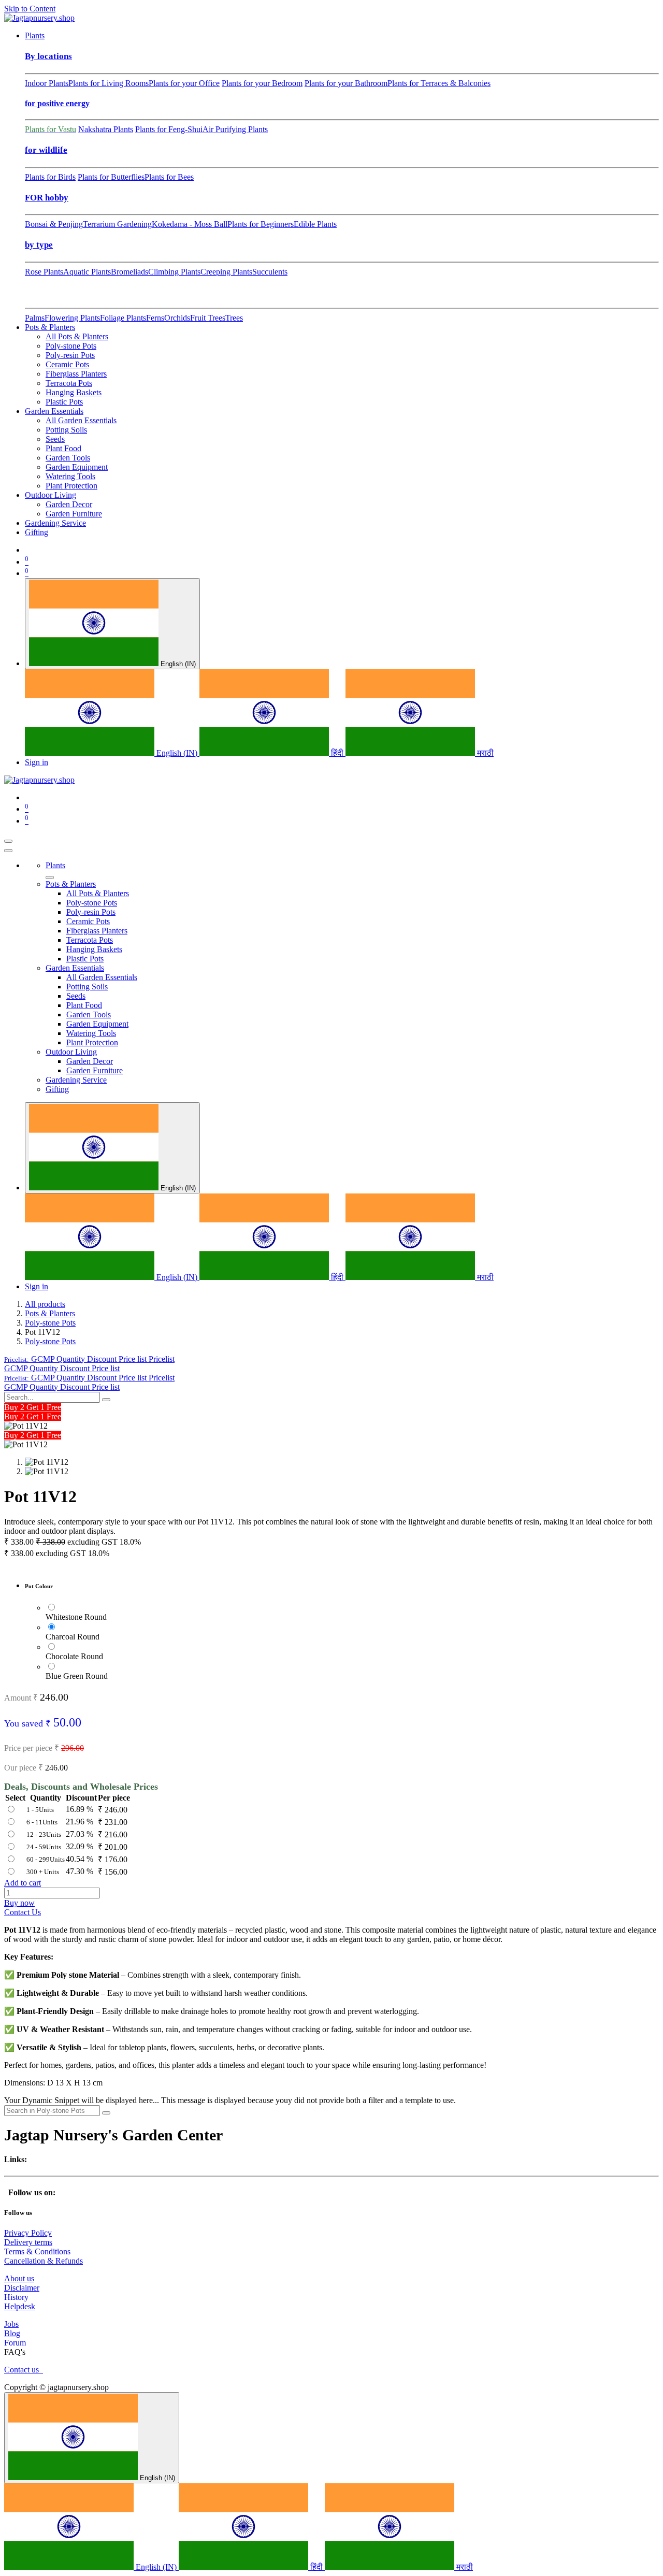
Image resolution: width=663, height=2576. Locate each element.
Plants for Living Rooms (109, 83)
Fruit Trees (208, 318)
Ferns (155, 318)
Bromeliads (129, 272)
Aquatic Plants (87, 272)
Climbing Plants (174, 272)
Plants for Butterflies (111, 177)
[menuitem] (35, 35)
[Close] (8, 851)
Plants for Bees (169, 177)
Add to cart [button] (23, 1883)
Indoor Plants (47, 83)
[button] (89, 1359)
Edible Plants (315, 224)
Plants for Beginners (261, 224)
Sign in (37, 762)
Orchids (177, 318)
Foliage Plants (123, 318)
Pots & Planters (50, 1313)
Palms (35, 318)
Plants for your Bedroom (262, 83)
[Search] (106, 1400)
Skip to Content (30, 9)
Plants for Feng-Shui (169, 129)
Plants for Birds (50, 177)
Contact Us (23, 1912)
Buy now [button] (19, 1903)
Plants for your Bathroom (346, 83)
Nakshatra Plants (106, 129)
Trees (234, 318)
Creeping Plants (226, 272)
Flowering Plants (72, 318)
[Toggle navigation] (8, 841)
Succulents (270, 272)
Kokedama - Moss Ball (190, 224)
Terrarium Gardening (117, 224)
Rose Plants (44, 272)
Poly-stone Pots (50, 1323)
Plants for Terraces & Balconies (439, 83)
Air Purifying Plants (235, 129)
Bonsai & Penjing (54, 224)
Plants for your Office (184, 83)
